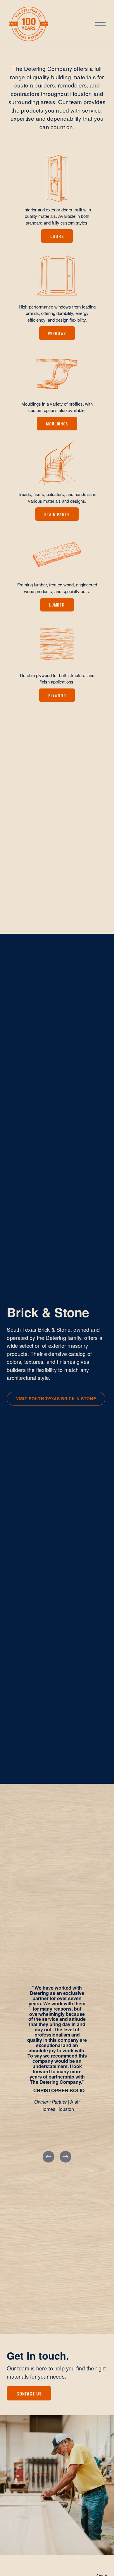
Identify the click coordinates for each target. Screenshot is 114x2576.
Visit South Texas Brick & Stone (56, 1399)
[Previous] (49, 2157)
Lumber (57, 605)
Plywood (57, 695)
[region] (57, 2059)
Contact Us (29, 2393)
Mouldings (57, 424)
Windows (57, 333)
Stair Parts (57, 514)
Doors (57, 236)
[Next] (65, 2157)
